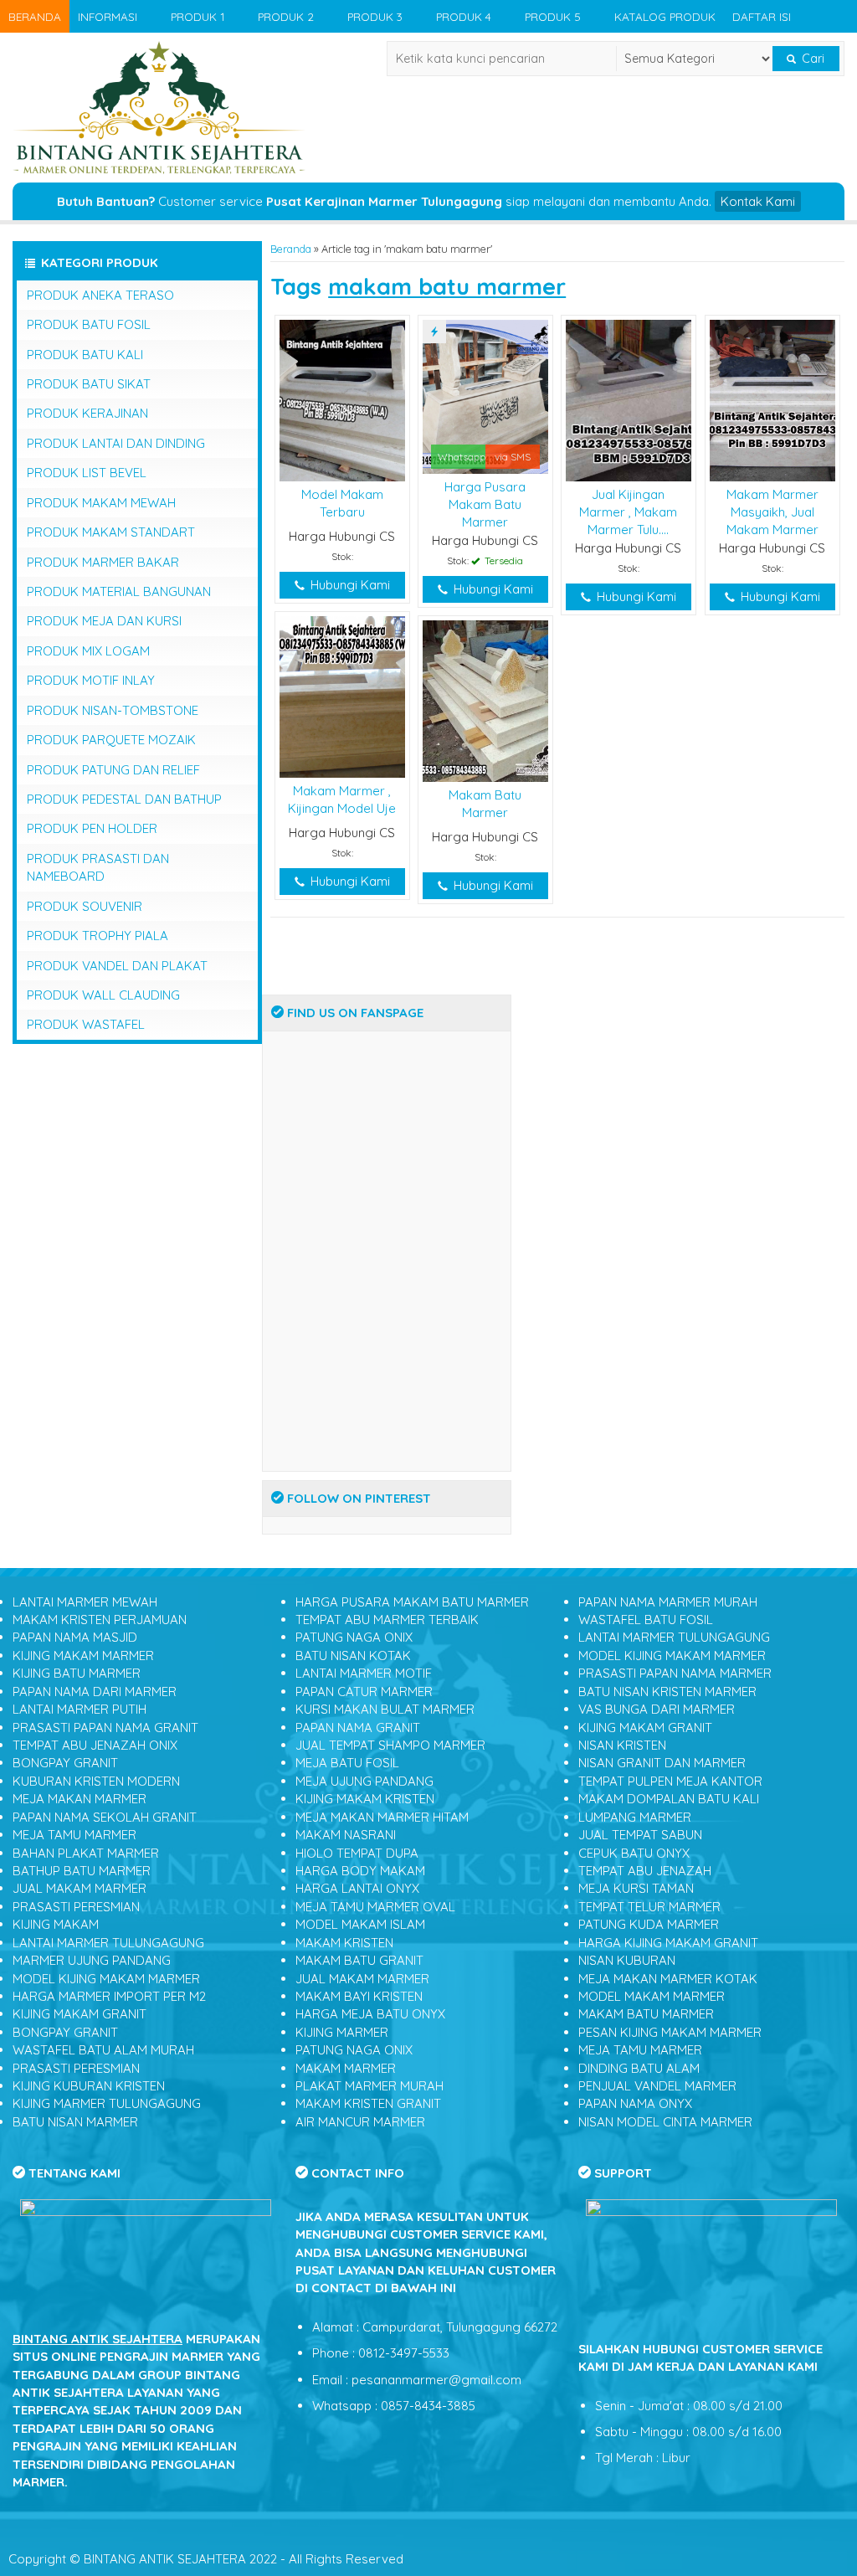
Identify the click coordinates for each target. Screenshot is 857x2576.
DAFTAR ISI (762, 16)
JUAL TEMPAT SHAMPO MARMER (390, 1745)
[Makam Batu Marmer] (485, 699)
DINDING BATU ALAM (639, 2068)
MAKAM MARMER (346, 2068)
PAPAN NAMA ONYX (635, 2103)
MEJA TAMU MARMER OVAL (375, 1907)
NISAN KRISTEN (622, 1745)
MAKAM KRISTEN (344, 1943)
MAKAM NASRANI (346, 1835)
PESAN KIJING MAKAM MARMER (670, 2032)
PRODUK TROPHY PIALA (98, 936)
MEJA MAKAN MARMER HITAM (382, 1817)
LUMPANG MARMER (635, 1817)
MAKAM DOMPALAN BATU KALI (669, 1799)
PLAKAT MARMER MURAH (369, 2086)
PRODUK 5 (553, 16)
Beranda (291, 249)
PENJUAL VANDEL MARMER (657, 2086)
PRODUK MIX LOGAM (88, 651)
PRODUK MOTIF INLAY (91, 680)
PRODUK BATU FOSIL (89, 324)
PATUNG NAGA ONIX (354, 1637)
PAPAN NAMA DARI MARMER (95, 1692)
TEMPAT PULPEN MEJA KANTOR (670, 1781)
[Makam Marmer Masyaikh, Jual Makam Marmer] (772, 399)
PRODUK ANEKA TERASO (100, 295)
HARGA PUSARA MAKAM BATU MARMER (412, 1602)
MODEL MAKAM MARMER (652, 1996)
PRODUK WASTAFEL (86, 1024)
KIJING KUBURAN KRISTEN (89, 2086)
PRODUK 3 (375, 16)
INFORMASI (108, 16)
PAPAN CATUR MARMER (364, 1692)
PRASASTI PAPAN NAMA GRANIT (105, 1728)
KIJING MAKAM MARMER (83, 1656)
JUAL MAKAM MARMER (80, 1888)
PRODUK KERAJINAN (87, 413)
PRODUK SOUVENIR (85, 906)
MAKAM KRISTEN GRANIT (368, 2103)
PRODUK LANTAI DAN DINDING (116, 443)
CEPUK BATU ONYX (634, 1853)
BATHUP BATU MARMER (82, 1871)
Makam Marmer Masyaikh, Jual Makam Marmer (772, 512)
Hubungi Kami (349, 585)
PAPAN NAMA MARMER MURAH (668, 1602)
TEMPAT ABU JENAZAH (645, 1871)
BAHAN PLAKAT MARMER (86, 1853)
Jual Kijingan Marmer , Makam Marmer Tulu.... (628, 512)
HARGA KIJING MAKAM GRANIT (668, 1943)
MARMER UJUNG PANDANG (92, 1960)
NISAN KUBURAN (627, 1960)
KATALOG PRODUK (665, 16)
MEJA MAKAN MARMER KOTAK (668, 1979)
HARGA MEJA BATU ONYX (370, 2014)
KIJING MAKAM (56, 1924)
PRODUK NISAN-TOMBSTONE (113, 710)
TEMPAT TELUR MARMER (649, 1907)
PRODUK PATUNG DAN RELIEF (113, 770)
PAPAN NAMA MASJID (75, 1637)
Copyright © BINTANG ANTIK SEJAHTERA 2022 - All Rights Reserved (206, 2559)
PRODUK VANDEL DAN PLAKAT (117, 966)
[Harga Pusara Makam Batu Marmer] (485, 396)
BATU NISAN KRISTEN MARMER (667, 1692)
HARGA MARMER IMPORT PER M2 (109, 1996)
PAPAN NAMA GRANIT (358, 1728)
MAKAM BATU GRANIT (359, 1960)
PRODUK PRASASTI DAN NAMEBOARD (98, 867)
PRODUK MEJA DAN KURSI (104, 621)
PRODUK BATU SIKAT (89, 384)
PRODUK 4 (464, 16)
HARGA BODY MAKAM (360, 1871)
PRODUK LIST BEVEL (87, 473)
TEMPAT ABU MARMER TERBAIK (387, 1620)
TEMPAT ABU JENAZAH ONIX (95, 1745)
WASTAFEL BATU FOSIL (646, 1620)
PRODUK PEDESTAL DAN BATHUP (124, 799)
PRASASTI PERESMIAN (76, 1907)
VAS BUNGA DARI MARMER (657, 1709)
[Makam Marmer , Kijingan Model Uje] (342, 695)
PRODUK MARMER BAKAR (103, 562)
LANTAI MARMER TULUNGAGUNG (108, 1943)
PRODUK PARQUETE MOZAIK (111, 740)
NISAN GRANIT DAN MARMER (662, 1763)
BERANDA (35, 16)
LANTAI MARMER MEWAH (85, 1602)
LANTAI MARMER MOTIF (364, 1673)
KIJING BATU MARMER (77, 1673)
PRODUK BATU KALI (85, 355)
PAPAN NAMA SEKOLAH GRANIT (105, 1817)
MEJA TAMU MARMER (74, 1835)
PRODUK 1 (198, 16)
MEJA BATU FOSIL (347, 1763)
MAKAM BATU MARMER (646, 2014)
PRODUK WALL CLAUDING (103, 995)
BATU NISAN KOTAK (353, 1656)
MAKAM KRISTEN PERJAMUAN (100, 1620)
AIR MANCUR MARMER (360, 2122)
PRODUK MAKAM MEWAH (101, 503)
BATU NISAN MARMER (75, 2122)
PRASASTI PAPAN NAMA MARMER (675, 1673)
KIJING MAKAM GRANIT (80, 2014)
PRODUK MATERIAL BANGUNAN (119, 591)
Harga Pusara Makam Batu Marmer (485, 505)
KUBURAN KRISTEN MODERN (96, 1781)
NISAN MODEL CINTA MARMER (665, 2122)
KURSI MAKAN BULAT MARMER (385, 1709)
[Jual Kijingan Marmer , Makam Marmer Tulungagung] (628, 399)
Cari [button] (811, 59)
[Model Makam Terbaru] (342, 399)
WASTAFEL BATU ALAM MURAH (103, 2050)
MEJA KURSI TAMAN (636, 1888)
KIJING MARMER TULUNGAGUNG (107, 2103)
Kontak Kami (758, 201)
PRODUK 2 (286, 16)
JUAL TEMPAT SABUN (640, 1835)
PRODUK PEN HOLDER (92, 828)
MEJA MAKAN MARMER (80, 1799)
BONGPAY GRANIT (65, 1763)
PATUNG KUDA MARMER (649, 1924)
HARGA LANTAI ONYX (357, 1888)
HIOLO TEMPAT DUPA (357, 1853)
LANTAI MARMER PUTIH (80, 1709)
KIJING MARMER (342, 2032)
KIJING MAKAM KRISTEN (365, 1799)
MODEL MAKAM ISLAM (360, 1924)
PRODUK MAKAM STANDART (111, 532)
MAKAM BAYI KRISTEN (359, 1996)
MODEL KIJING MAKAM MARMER (106, 1979)
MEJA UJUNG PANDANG (364, 1781)
